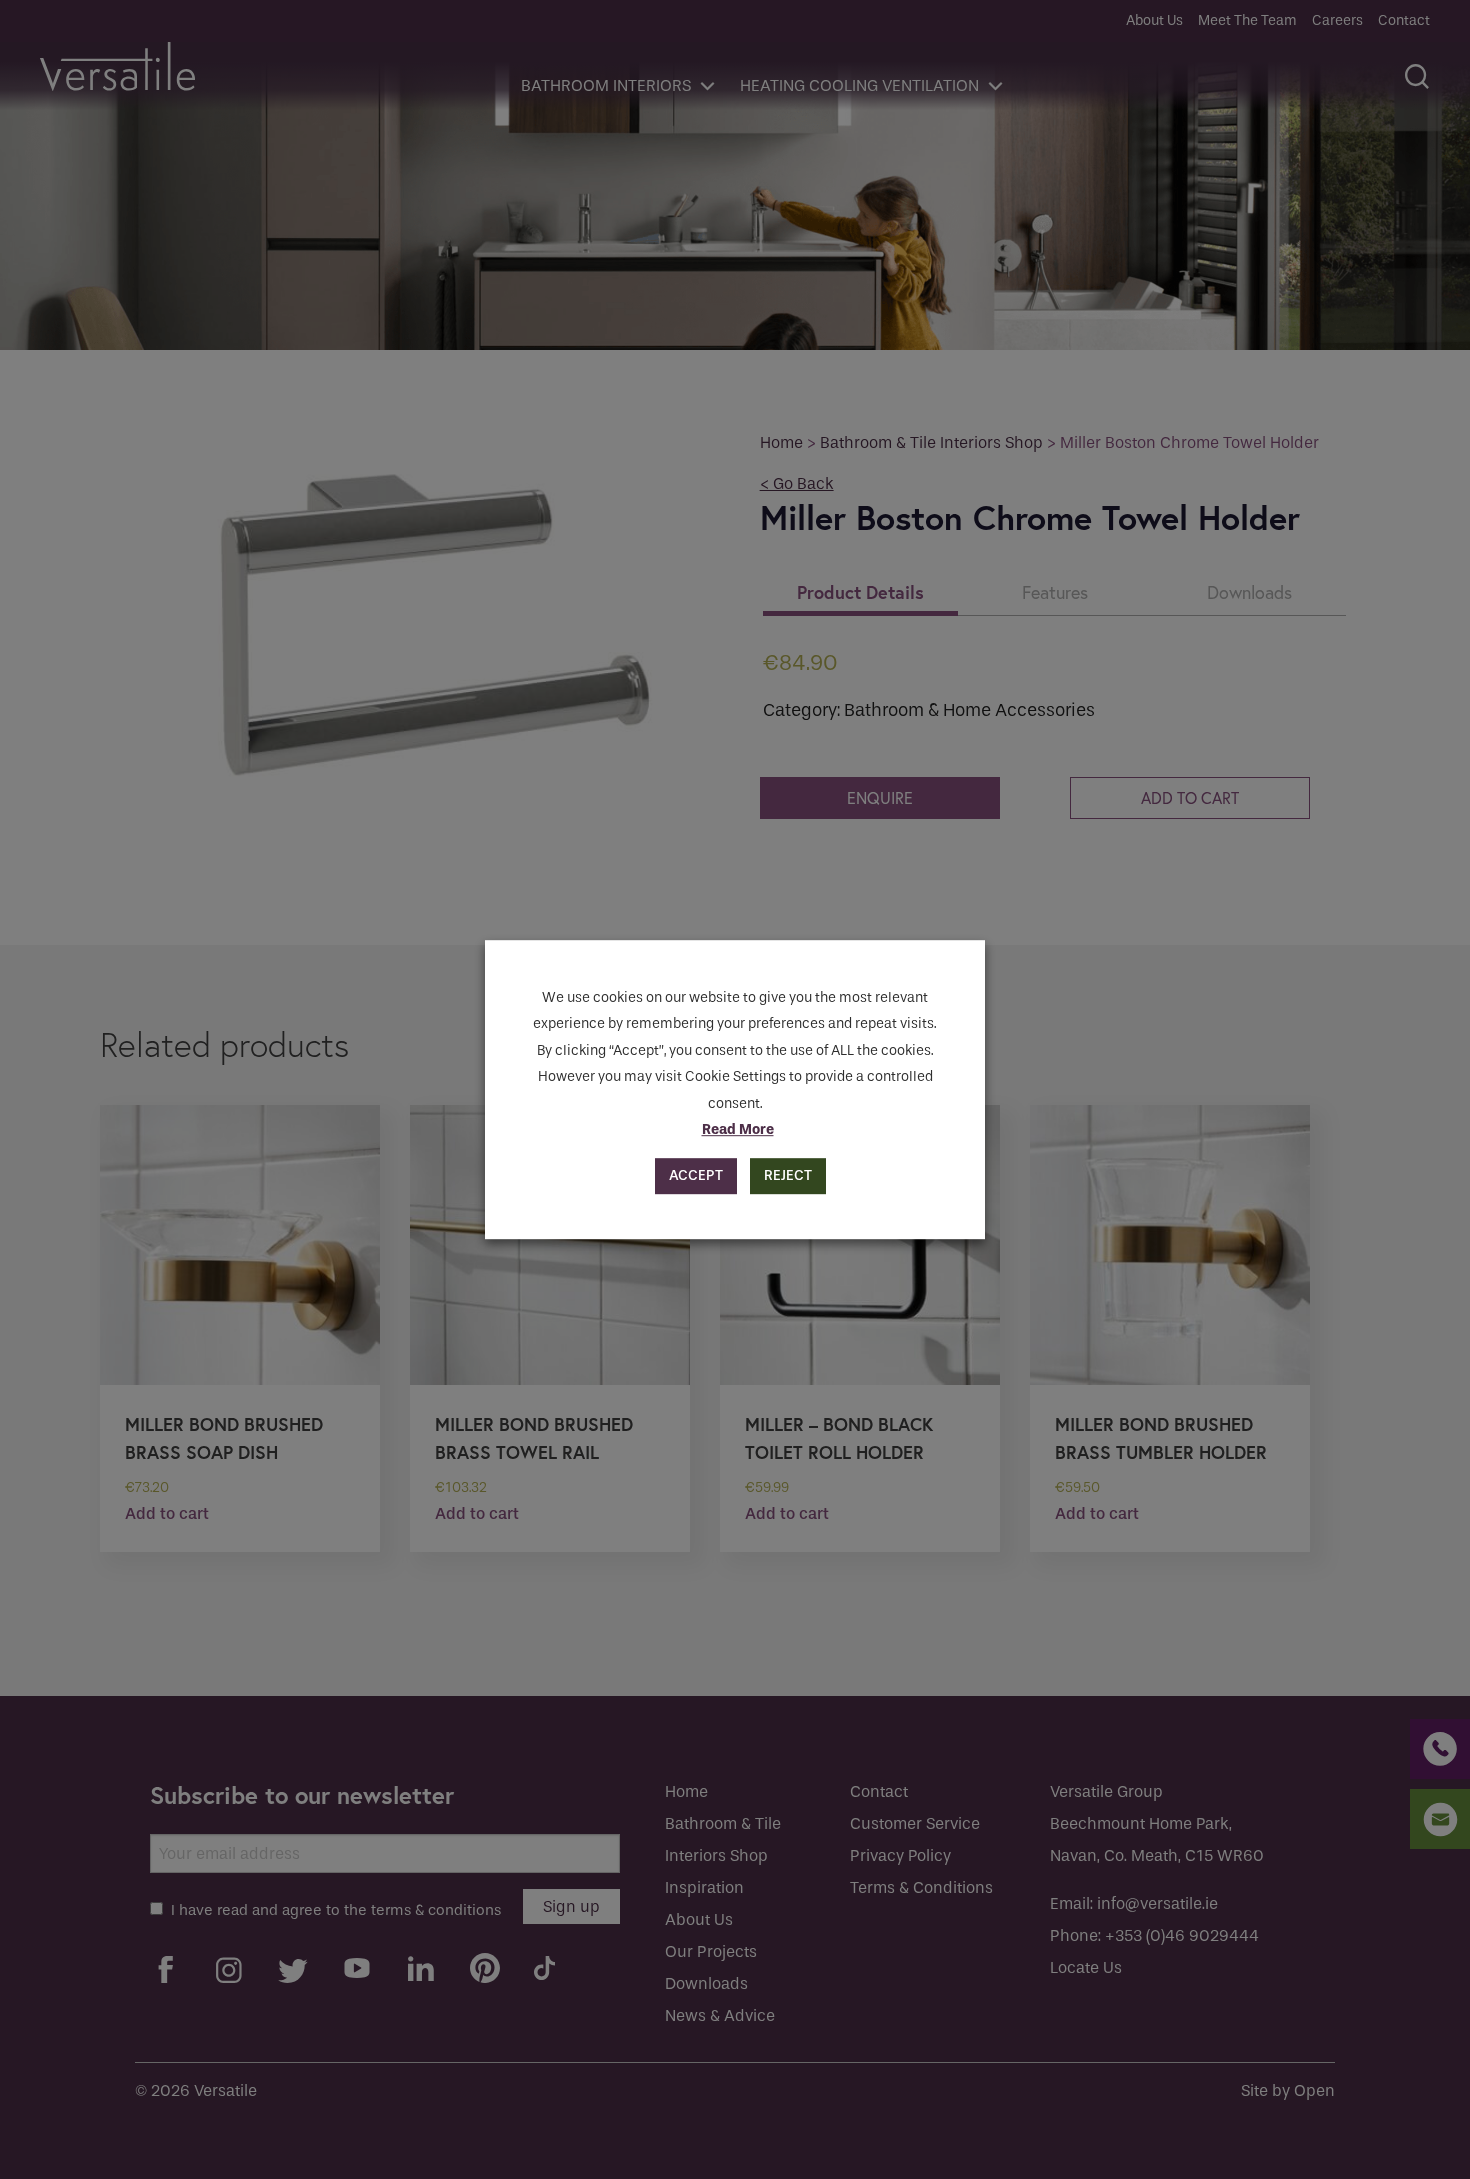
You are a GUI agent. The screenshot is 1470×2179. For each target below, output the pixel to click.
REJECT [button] (788, 1175)
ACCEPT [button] (696, 1175)
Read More (738, 1129)
